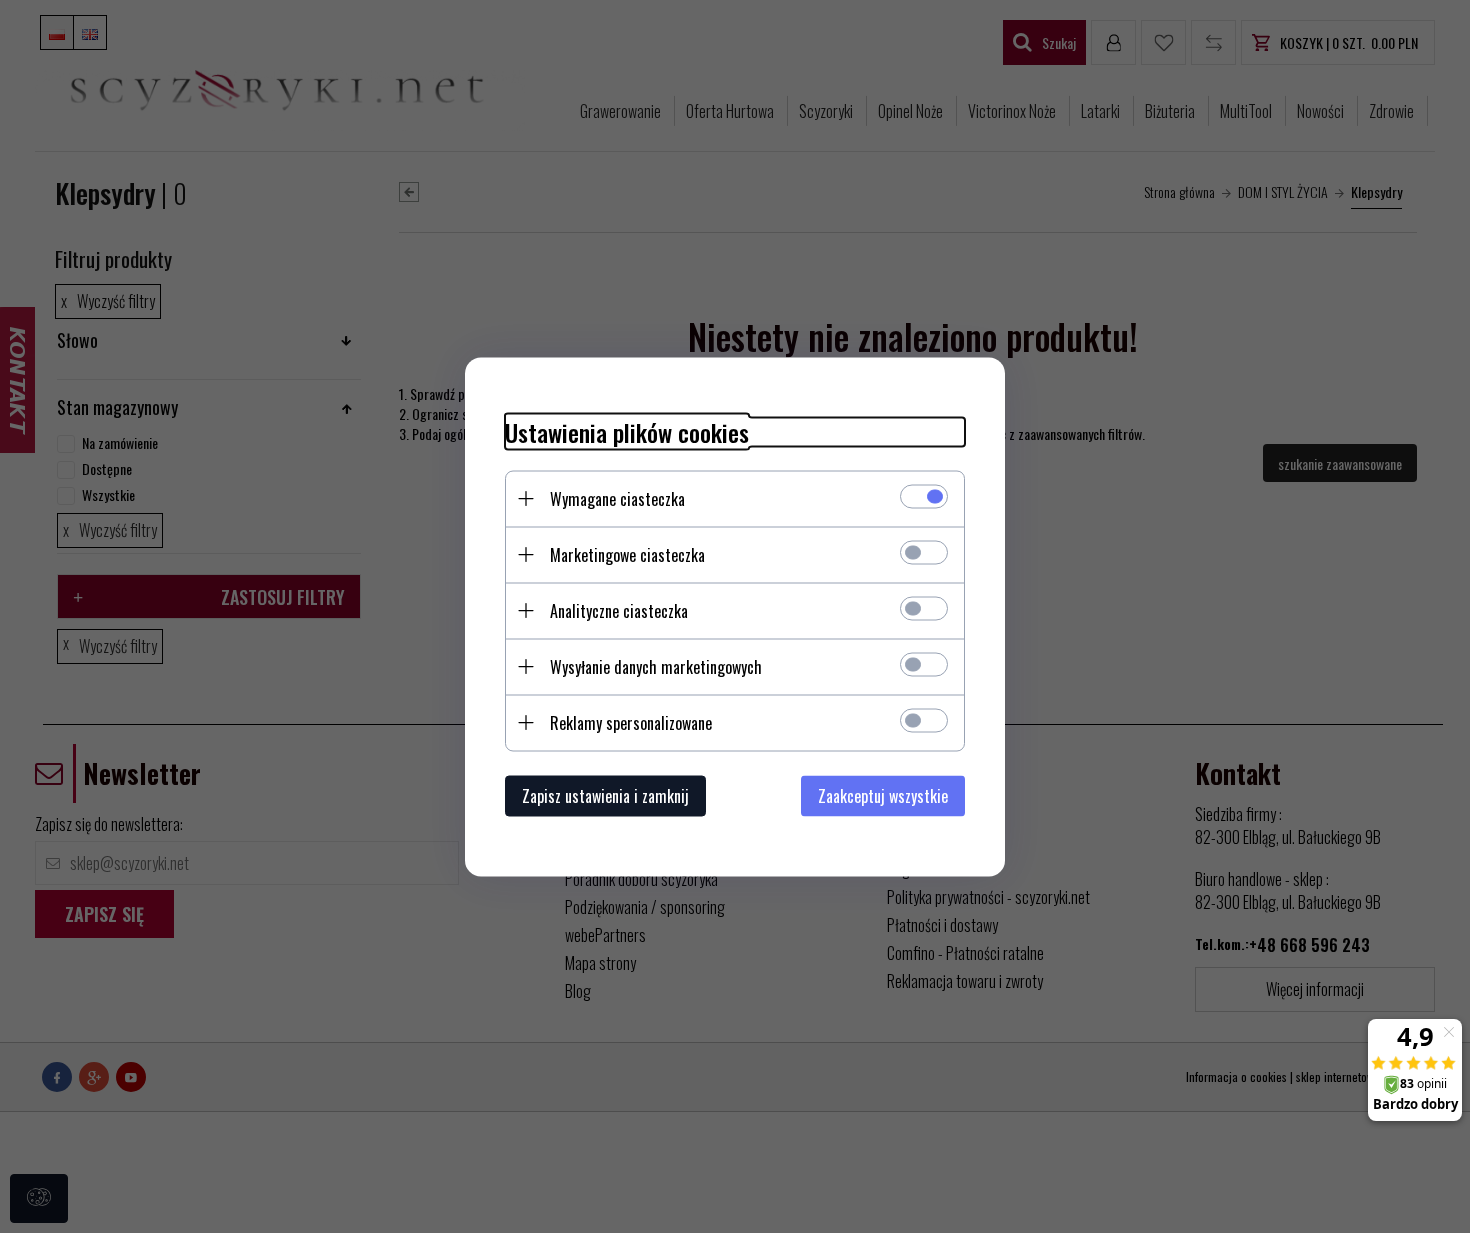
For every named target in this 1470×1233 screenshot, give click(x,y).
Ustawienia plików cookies (627, 431)
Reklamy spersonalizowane (631, 722)
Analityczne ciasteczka (619, 610)
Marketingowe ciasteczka (627, 554)
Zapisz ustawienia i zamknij (605, 795)
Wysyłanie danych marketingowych (656, 666)
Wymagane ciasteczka (617, 498)
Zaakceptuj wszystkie (883, 795)
